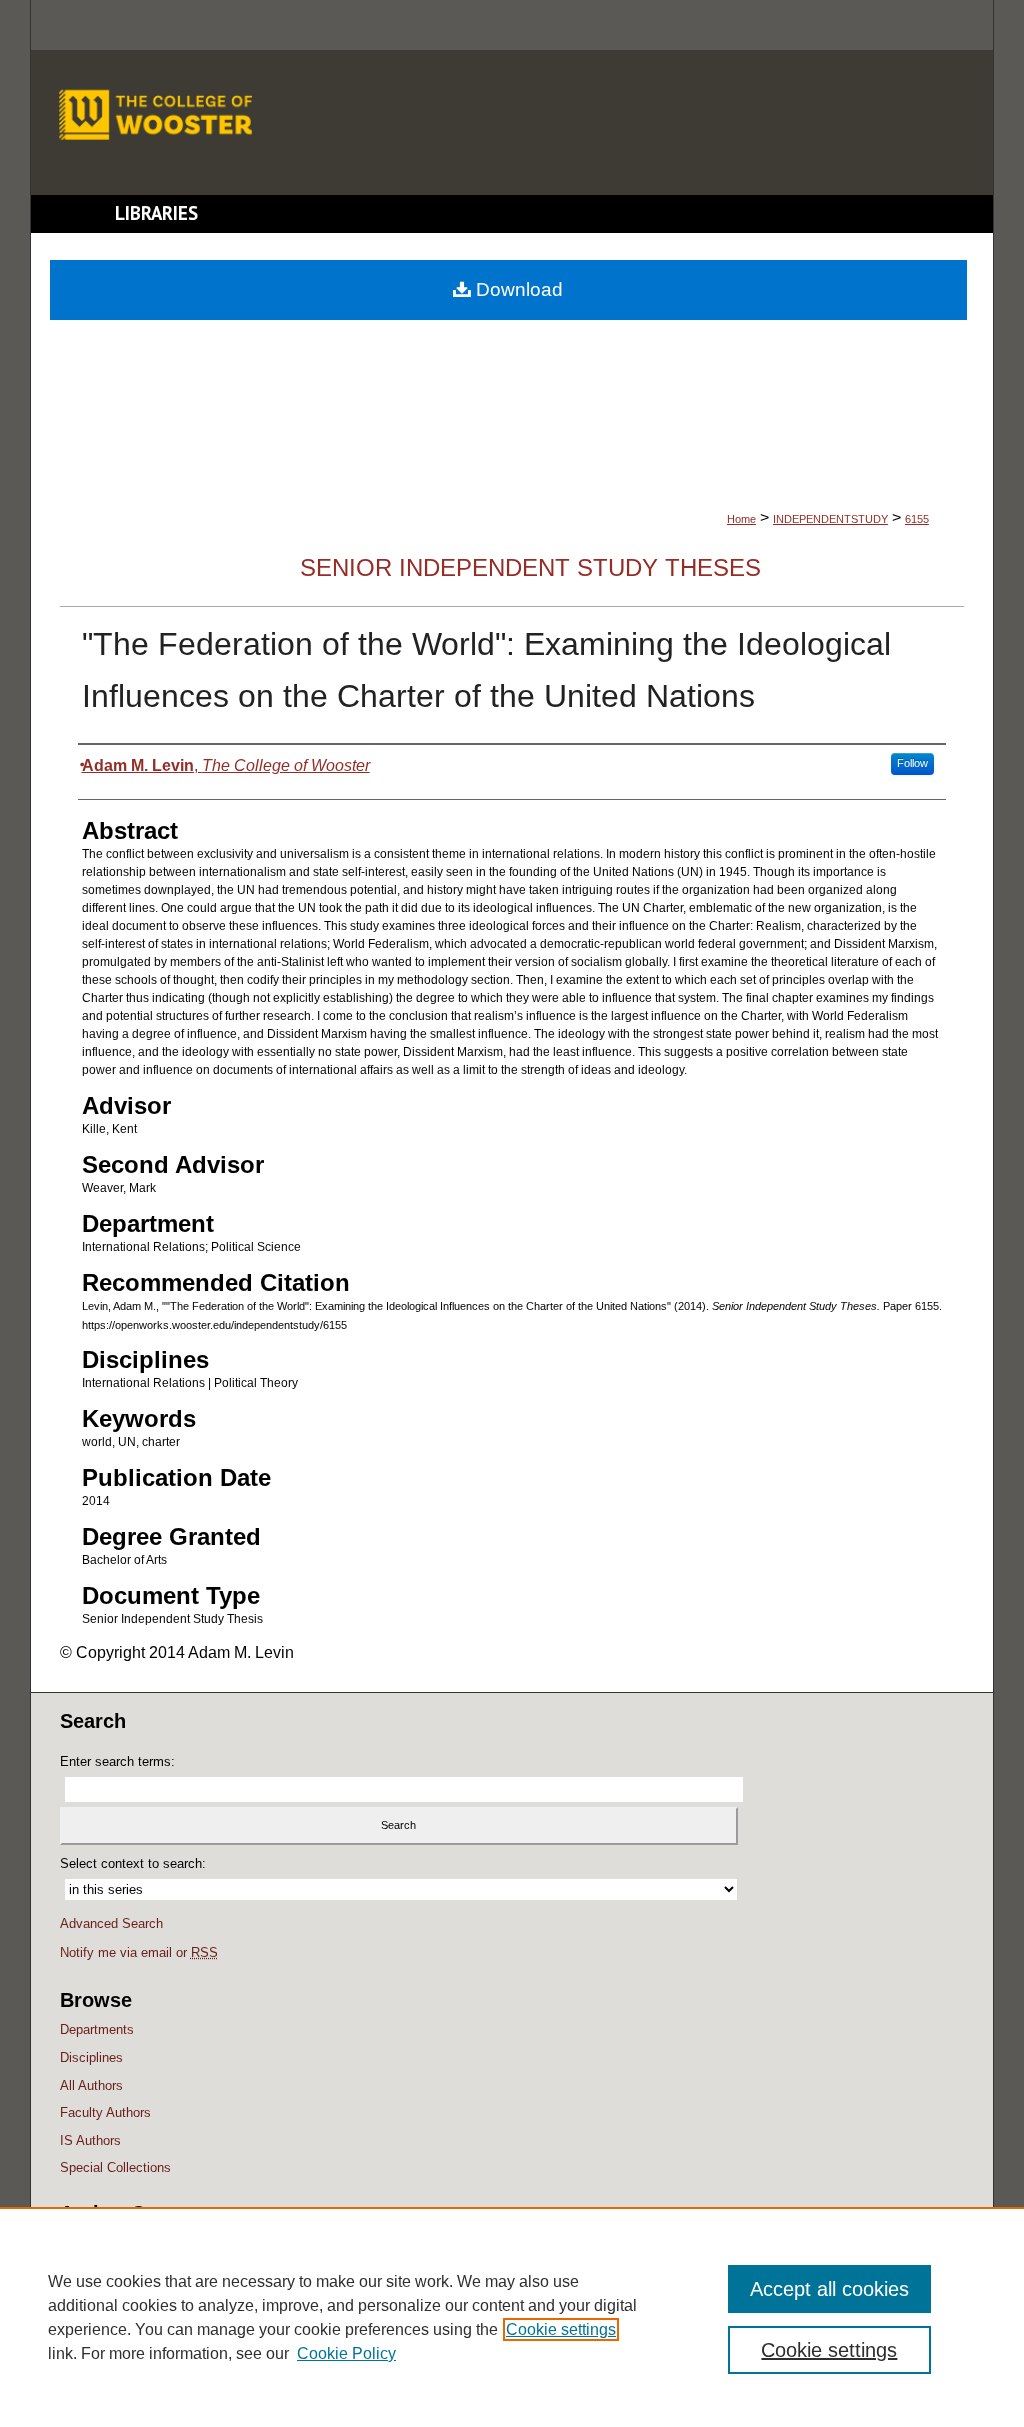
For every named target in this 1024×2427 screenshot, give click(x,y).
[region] (512, 2317)
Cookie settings (561, 2329)
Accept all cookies (829, 2289)
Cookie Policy (346, 2353)
